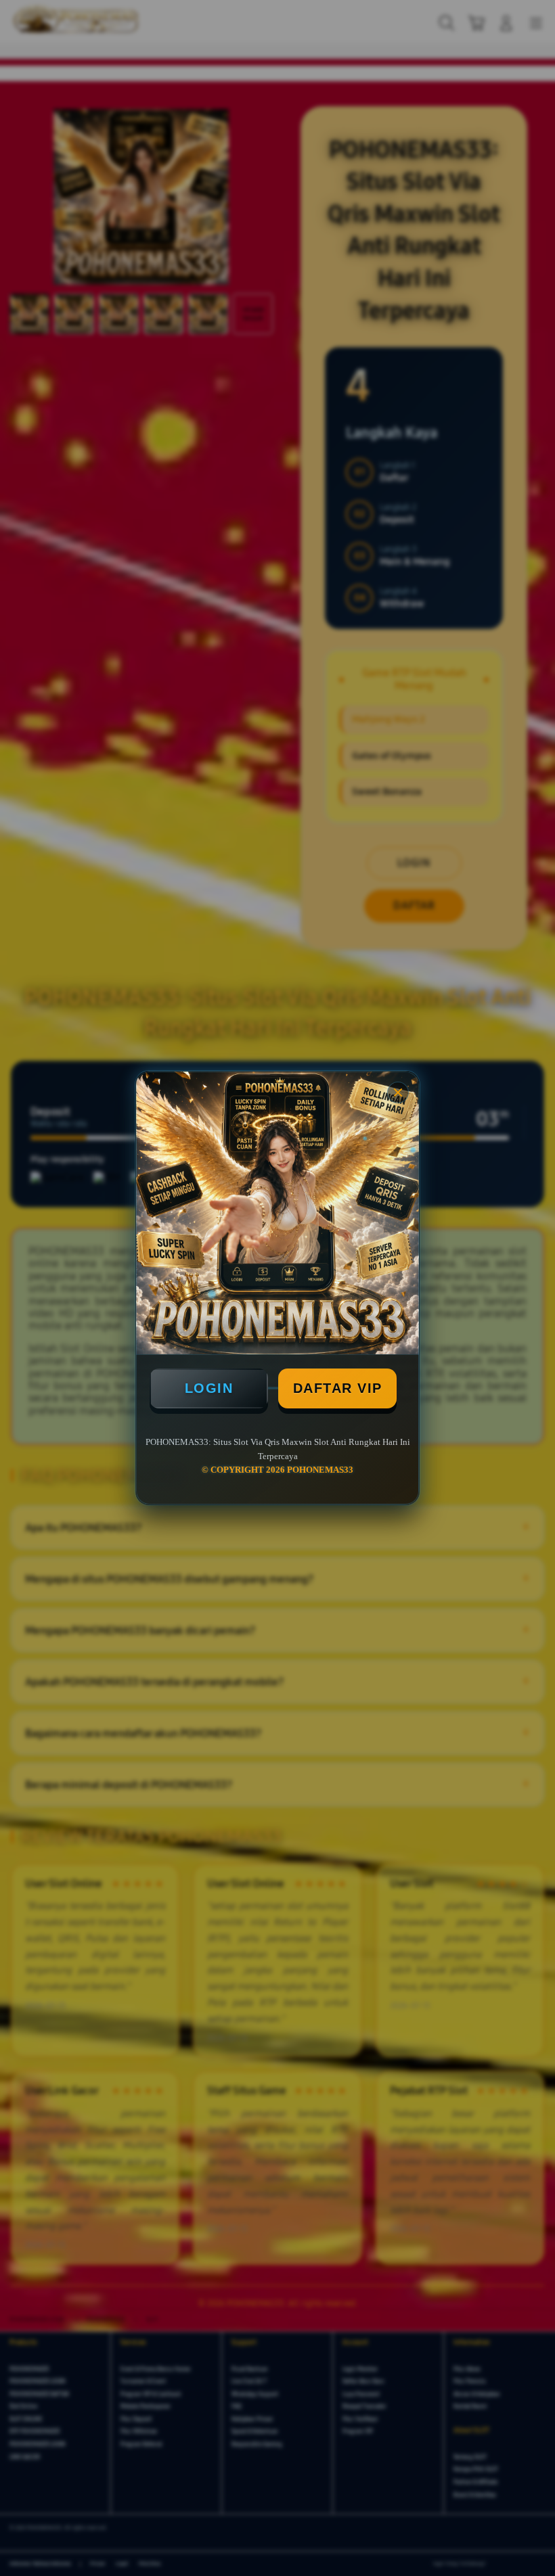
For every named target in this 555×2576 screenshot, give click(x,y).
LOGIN (209, 1388)
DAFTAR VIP (338, 1388)
